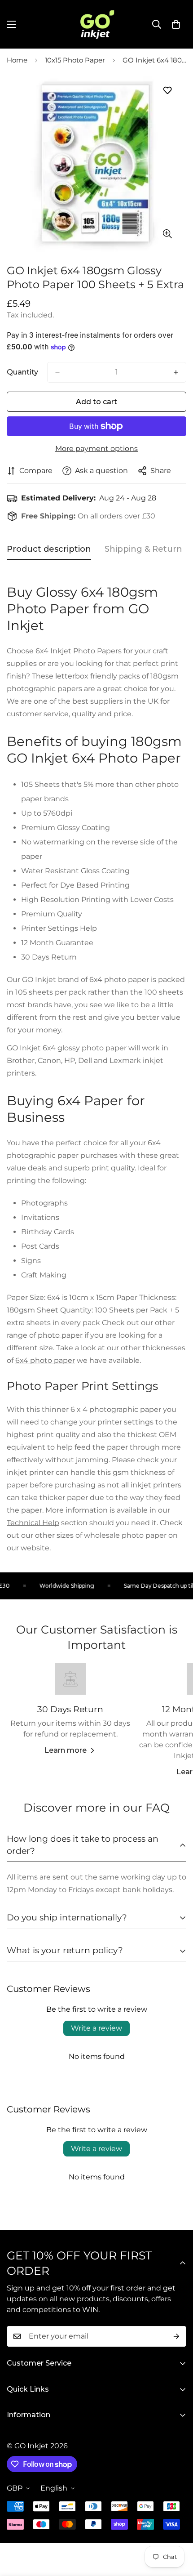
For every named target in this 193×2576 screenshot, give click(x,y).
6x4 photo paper (45, 1360)
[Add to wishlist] (167, 91)
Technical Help (33, 1523)
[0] (176, 24)
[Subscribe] (176, 2336)
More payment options (96, 449)
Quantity (22, 372)
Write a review (96, 2028)
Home (17, 60)
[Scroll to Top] (177, 2528)
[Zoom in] (167, 234)
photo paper (60, 1335)
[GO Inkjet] (96, 24)
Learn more (66, 1750)
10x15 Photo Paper (75, 60)
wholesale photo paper (125, 1535)
